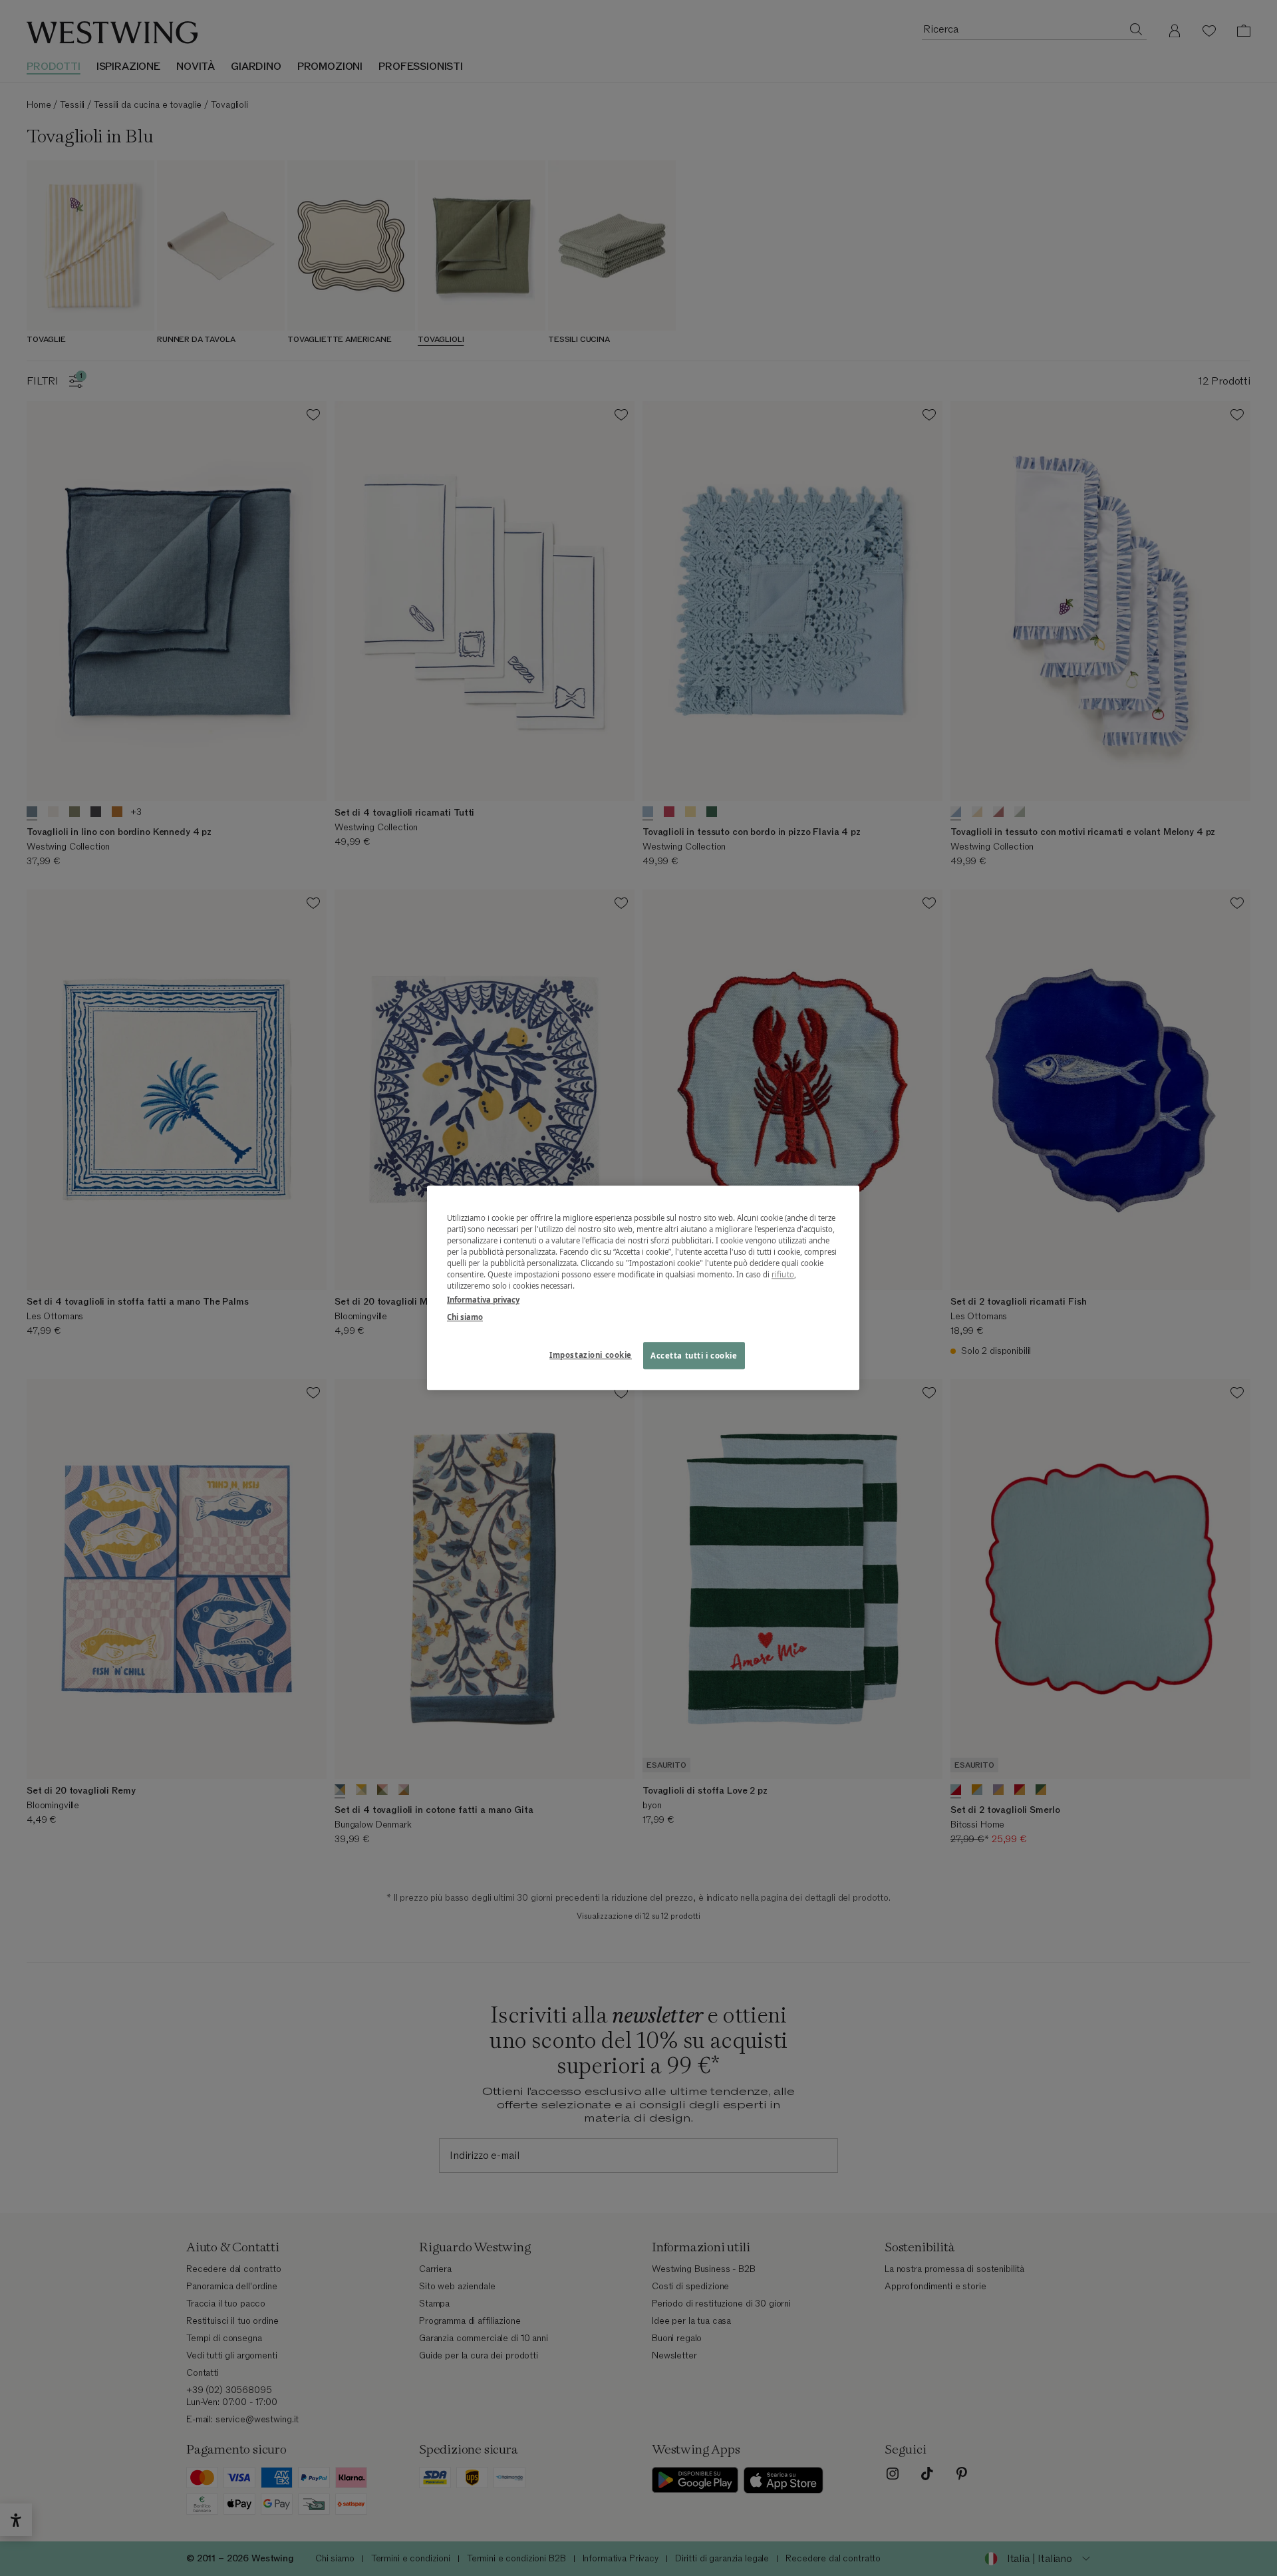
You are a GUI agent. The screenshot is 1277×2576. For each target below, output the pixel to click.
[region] (643, 1288)
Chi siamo (465, 1317)
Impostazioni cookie (591, 1355)
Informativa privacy (483, 1300)
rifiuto (783, 1275)
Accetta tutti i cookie (694, 1356)
